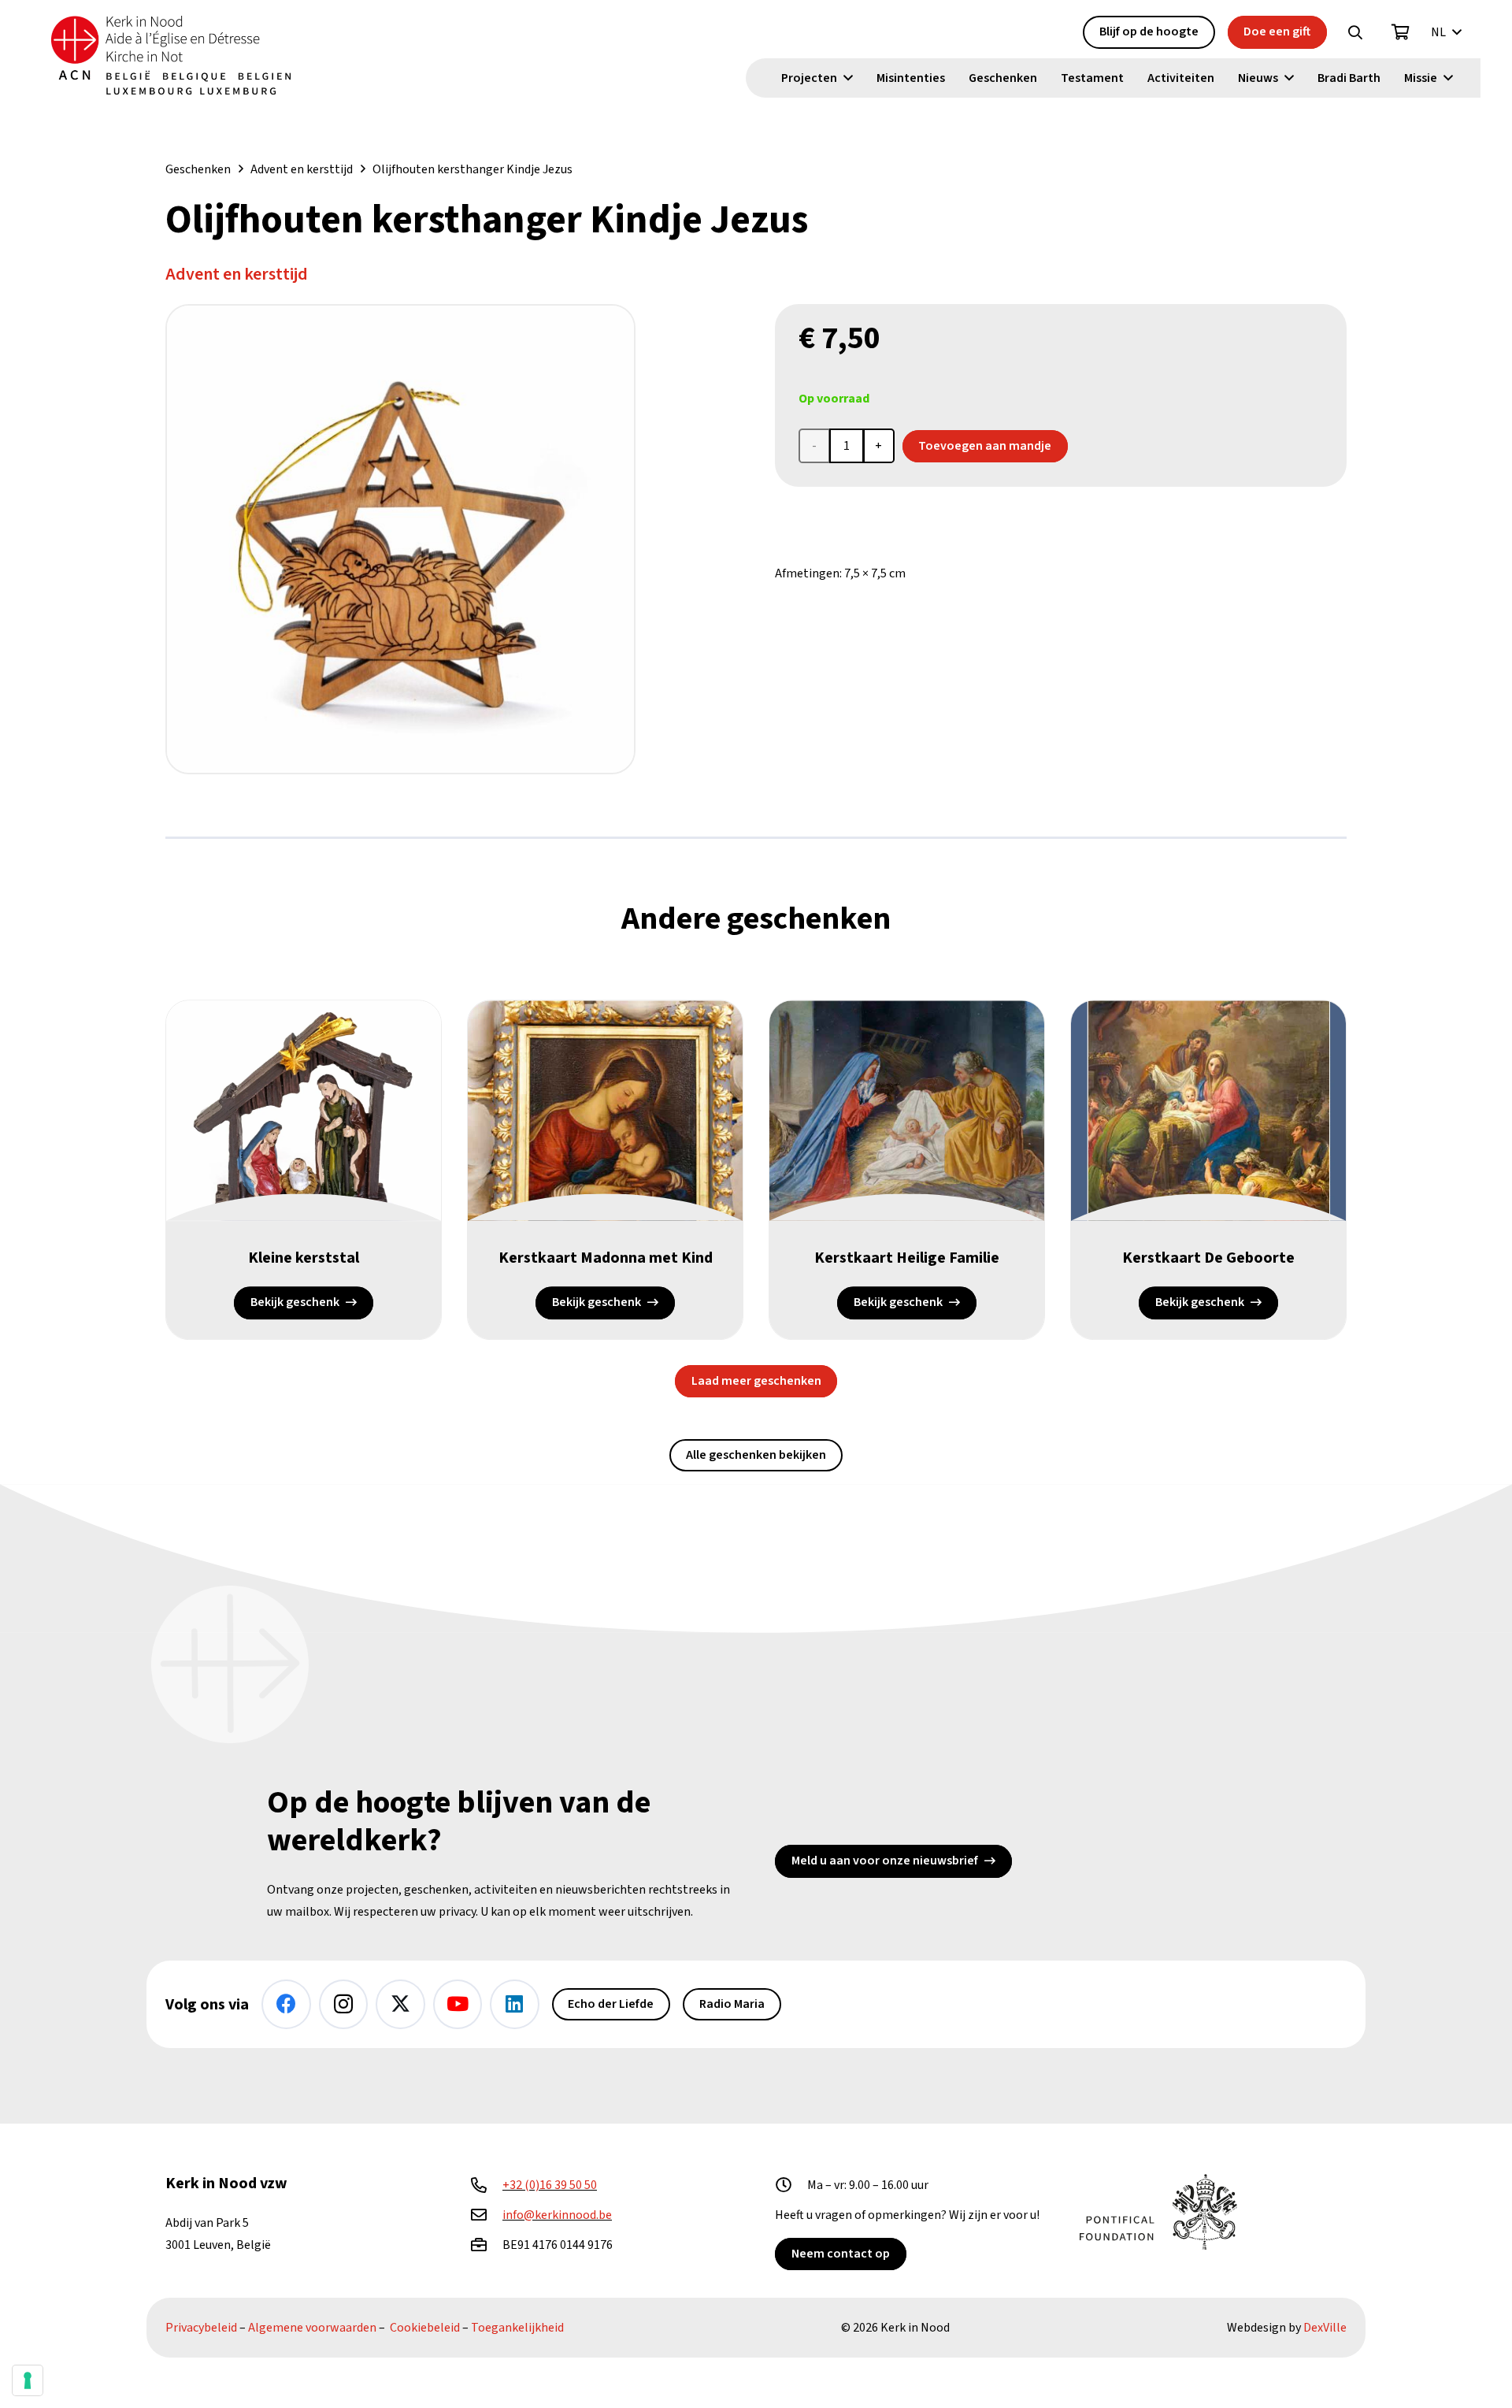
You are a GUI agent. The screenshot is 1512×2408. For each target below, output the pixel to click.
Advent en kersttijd (302, 169)
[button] (1355, 32)
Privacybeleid (201, 2328)
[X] (400, 2004)
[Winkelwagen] (1401, 32)
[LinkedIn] (515, 2004)
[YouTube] (458, 2004)
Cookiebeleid (425, 2328)
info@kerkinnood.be (557, 2215)
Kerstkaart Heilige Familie (907, 1258)
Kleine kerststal (304, 1258)
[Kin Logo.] (171, 55)
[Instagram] (344, 2004)
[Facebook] (286, 2004)
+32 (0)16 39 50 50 (550, 2185)
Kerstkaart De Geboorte (1208, 1258)
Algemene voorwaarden (312, 2328)
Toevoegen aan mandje (985, 446)
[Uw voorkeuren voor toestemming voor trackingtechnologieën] (28, 2380)
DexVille (1325, 2328)
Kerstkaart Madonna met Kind (606, 1258)
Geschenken (198, 169)
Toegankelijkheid (517, 2328)
